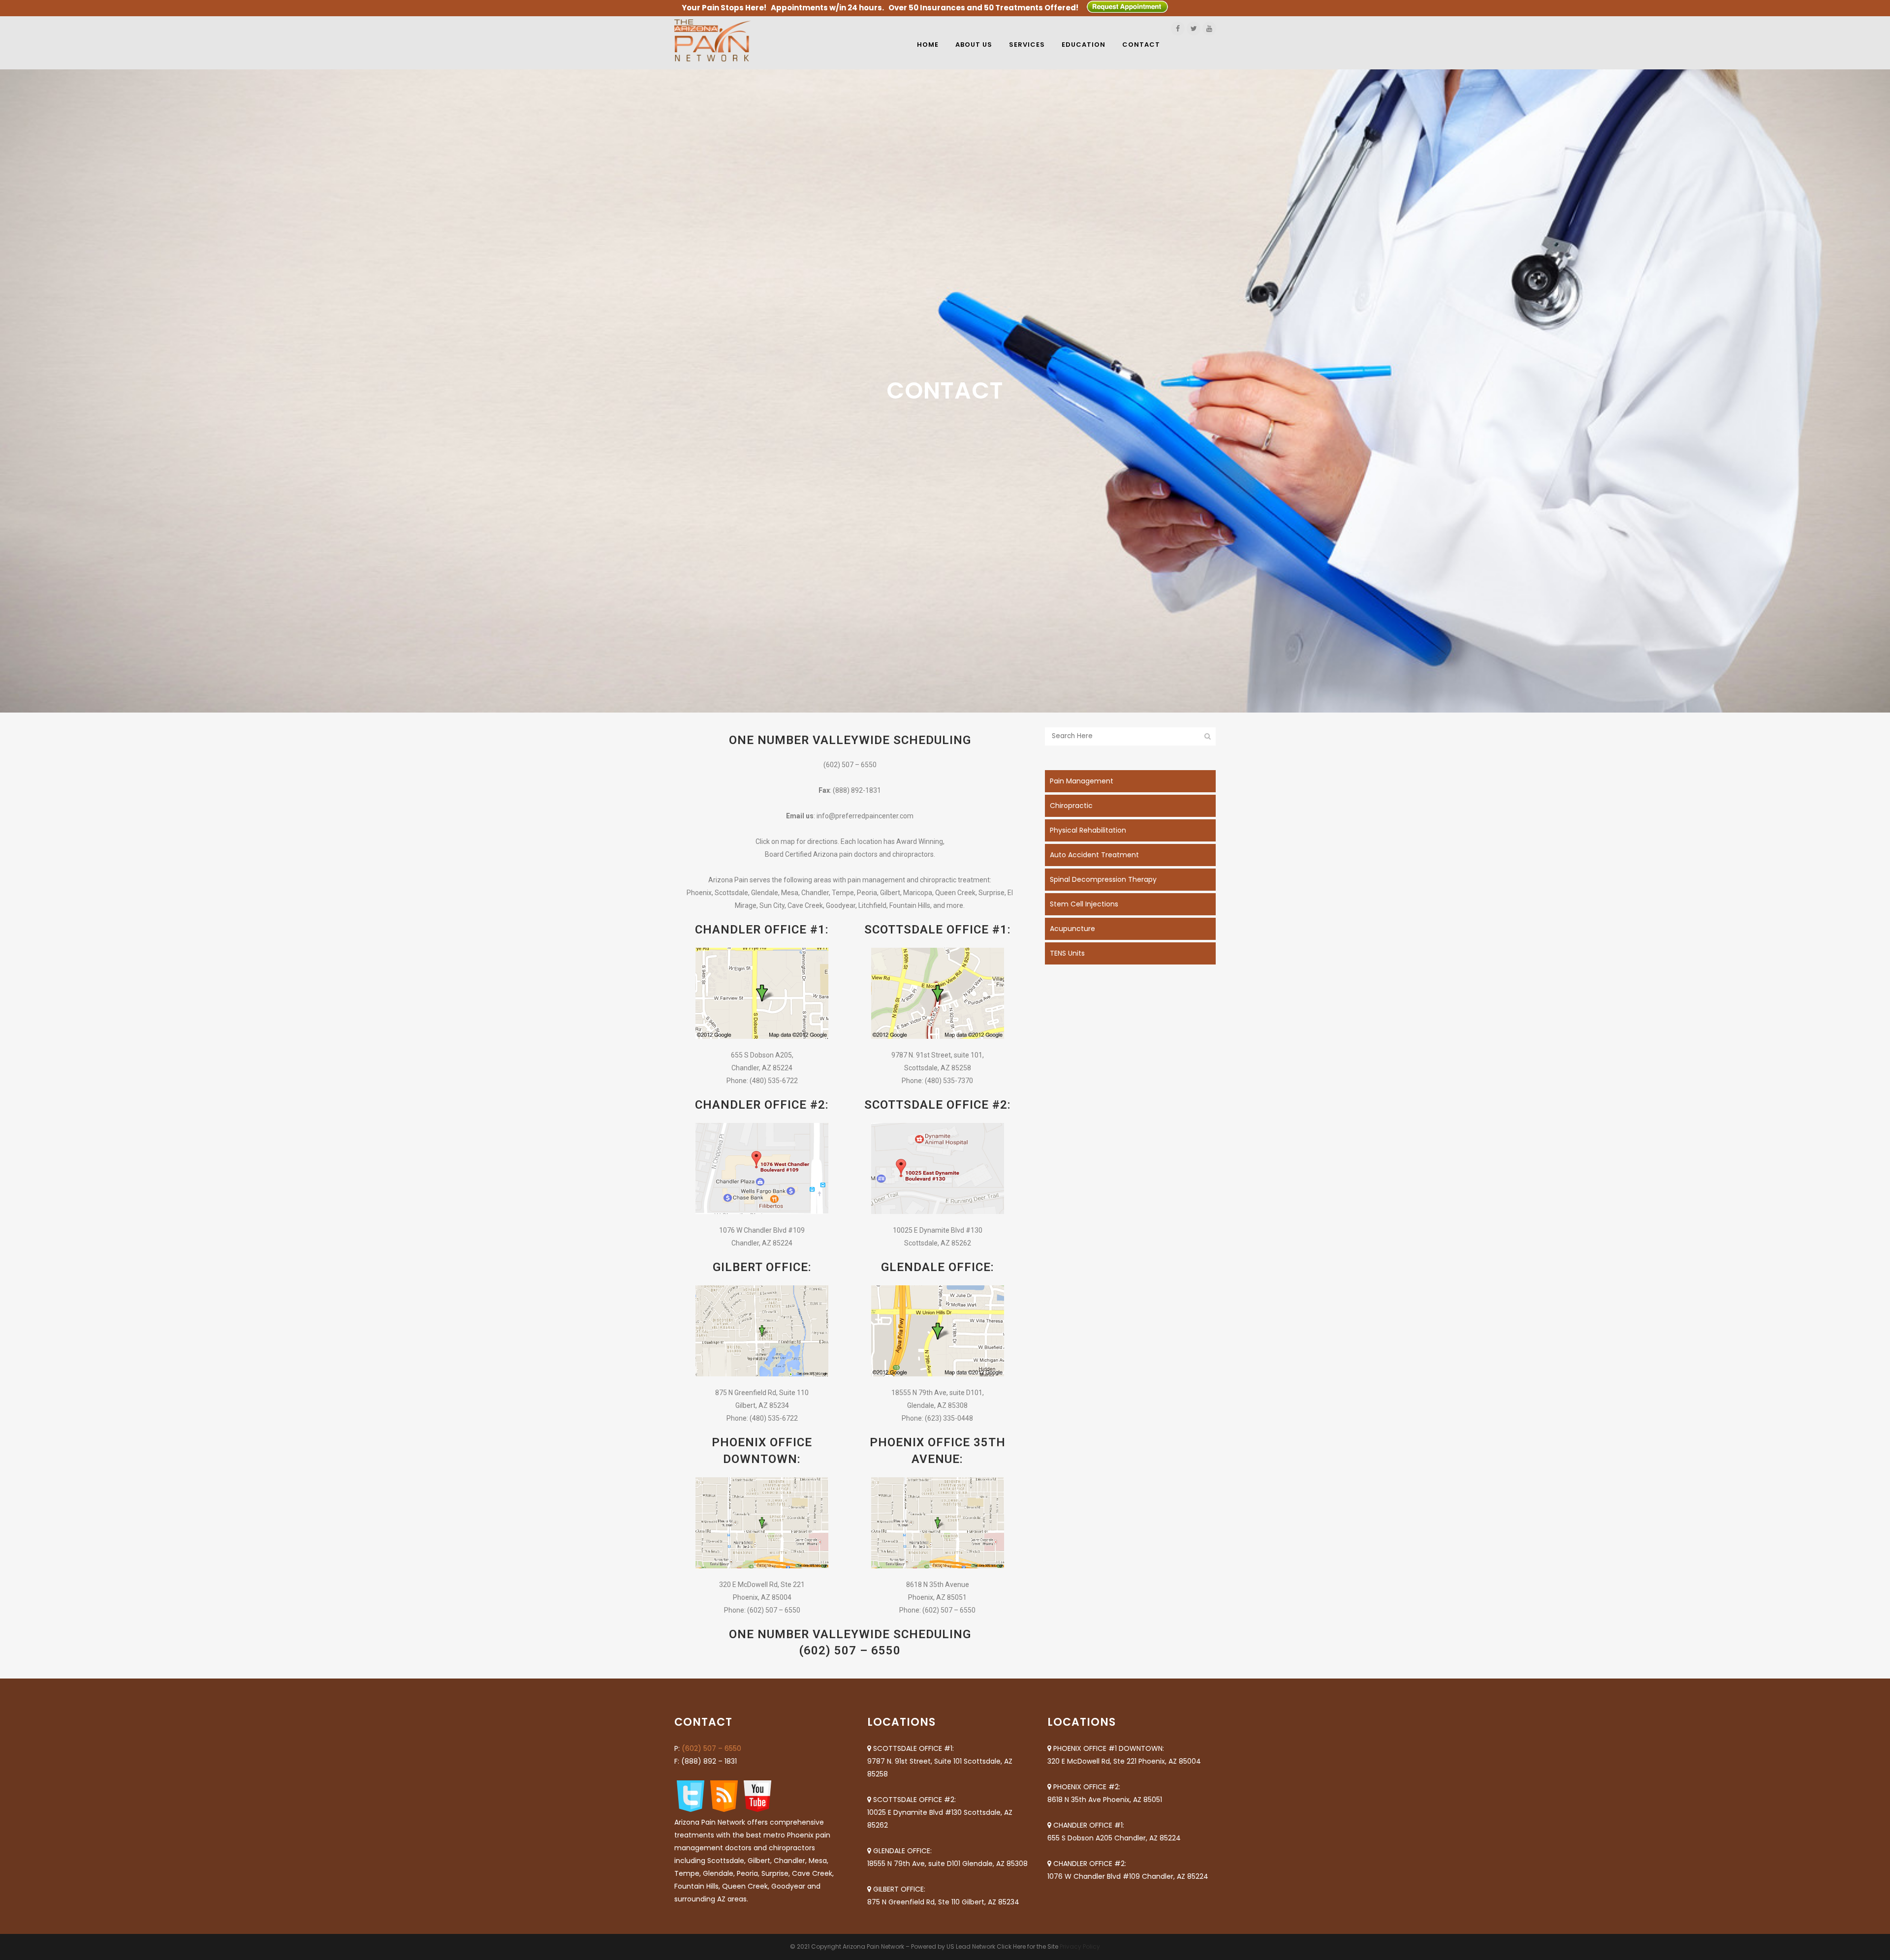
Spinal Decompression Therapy (1103, 879)
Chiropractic (1071, 806)
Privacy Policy (1080, 1946)
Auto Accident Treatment (1094, 855)
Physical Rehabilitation (1088, 830)
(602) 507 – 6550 (711, 1748)
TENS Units (1067, 953)
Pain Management (1082, 781)
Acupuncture (1072, 929)
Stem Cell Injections (1084, 904)
